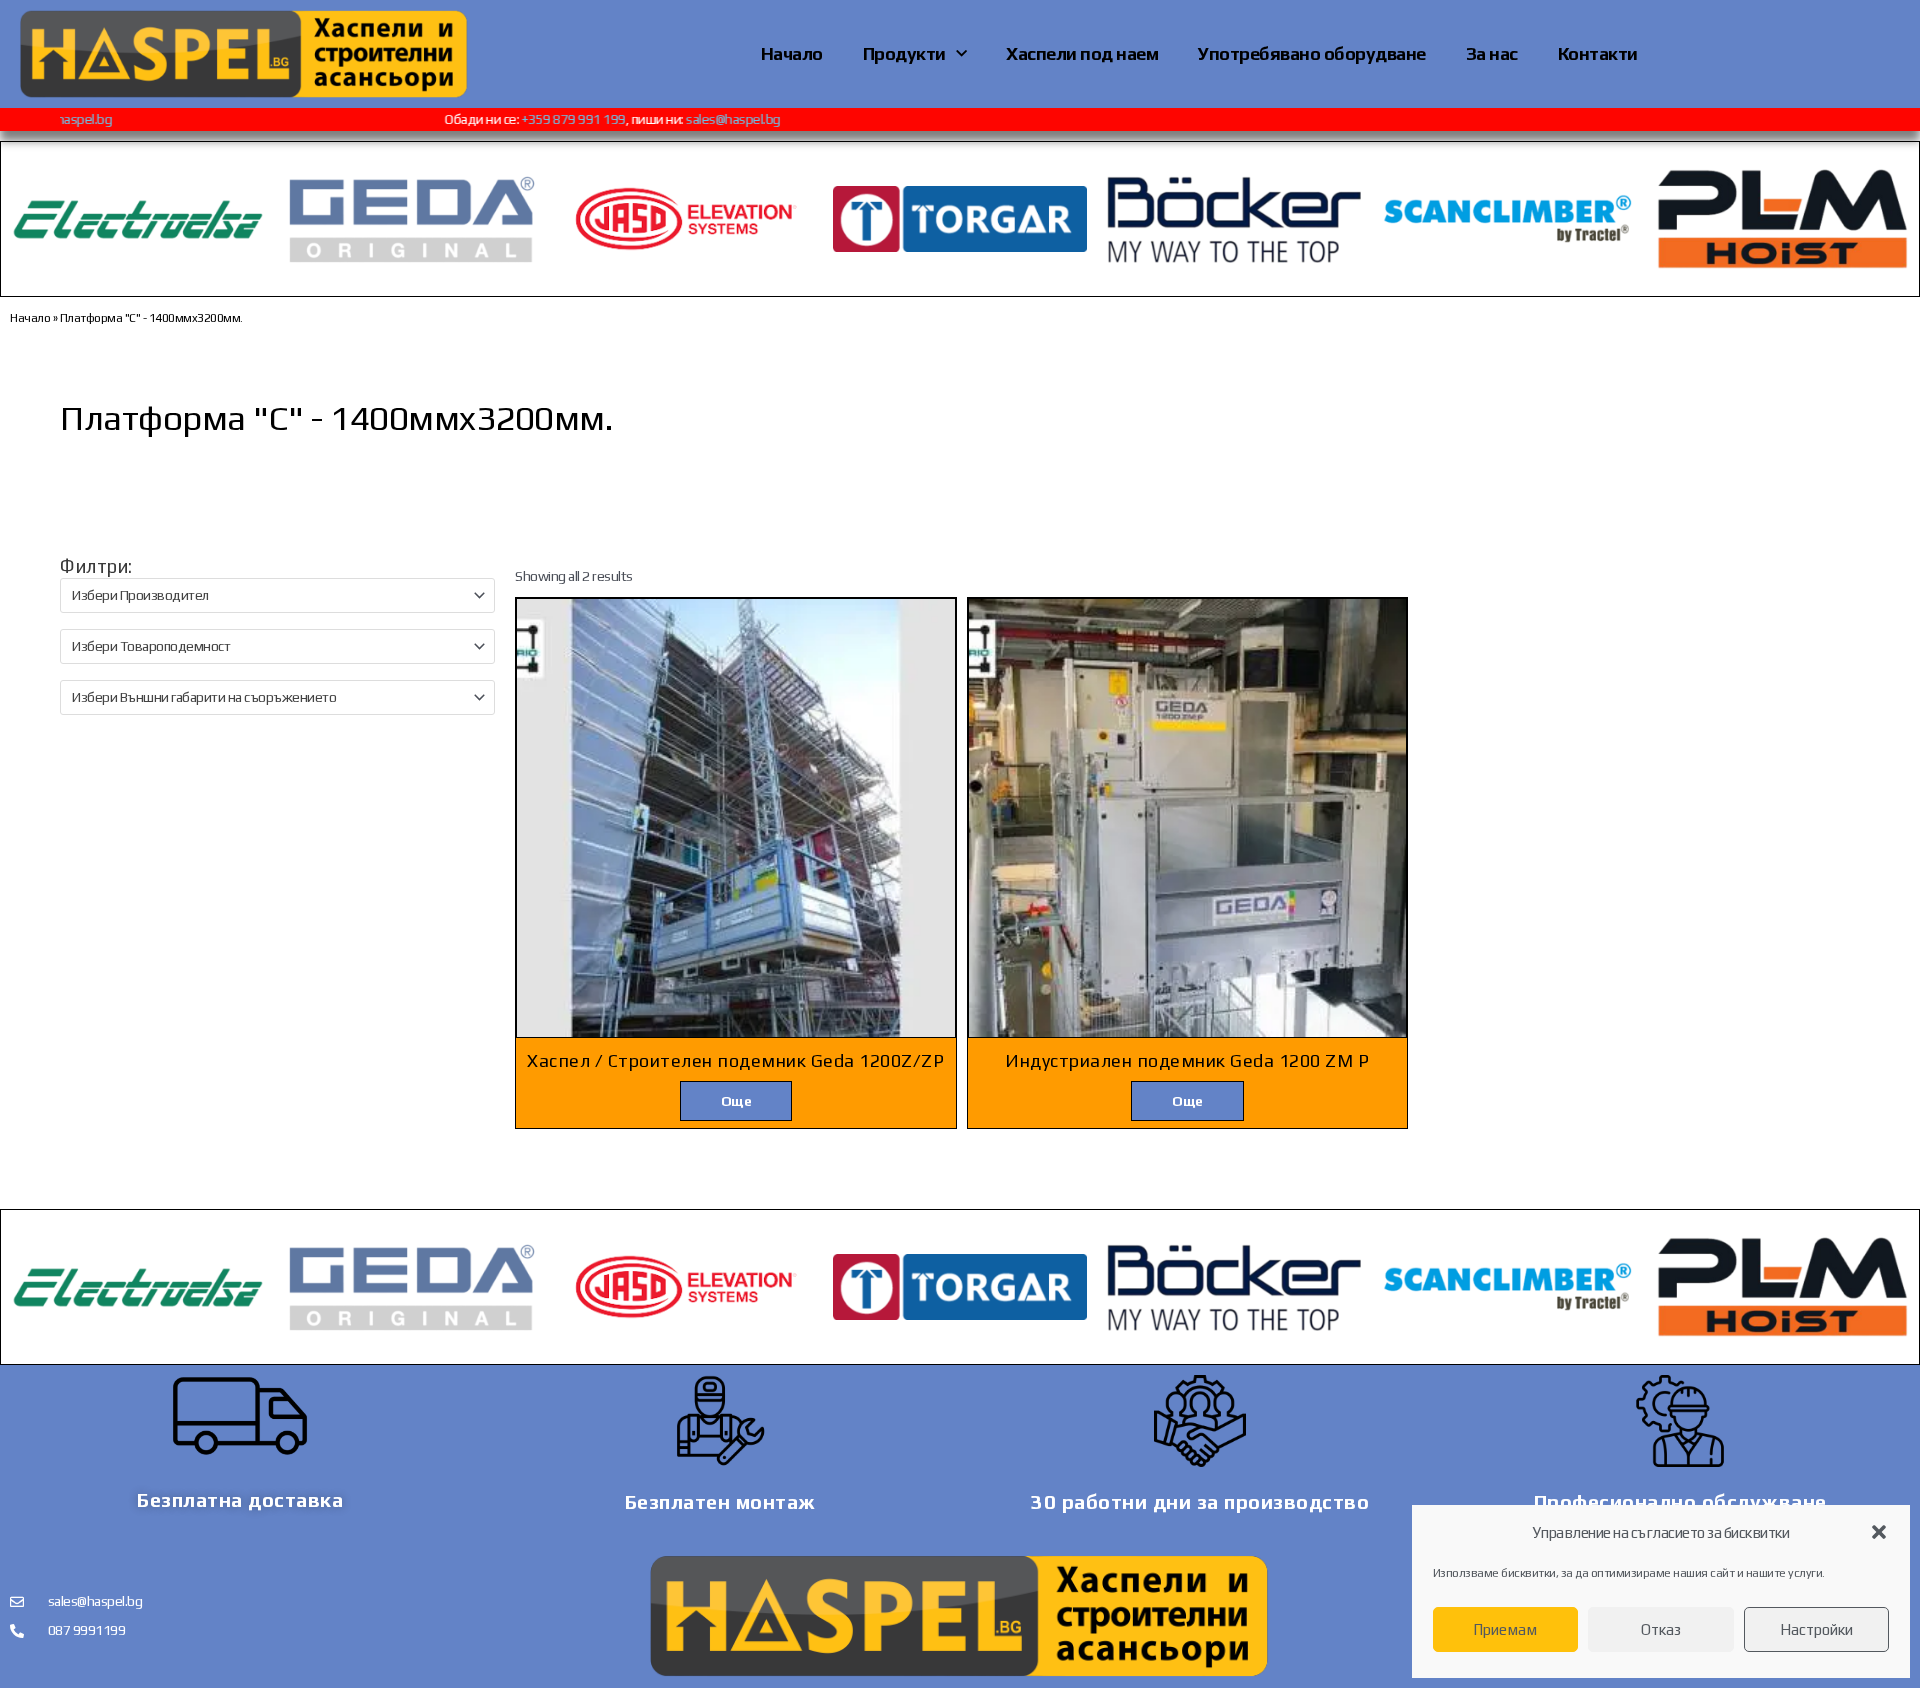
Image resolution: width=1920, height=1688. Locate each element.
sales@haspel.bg (100, 119)
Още (736, 1101)
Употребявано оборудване (1312, 53)
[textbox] (269, 595)
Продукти (904, 53)
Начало (792, 53)
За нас (1492, 53)
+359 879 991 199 (609, 119)
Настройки (1816, 1629)
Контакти (1598, 53)
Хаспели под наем (1082, 53)
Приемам (1505, 1629)
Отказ (1661, 1629)
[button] (1879, 1532)
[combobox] (277, 595)
